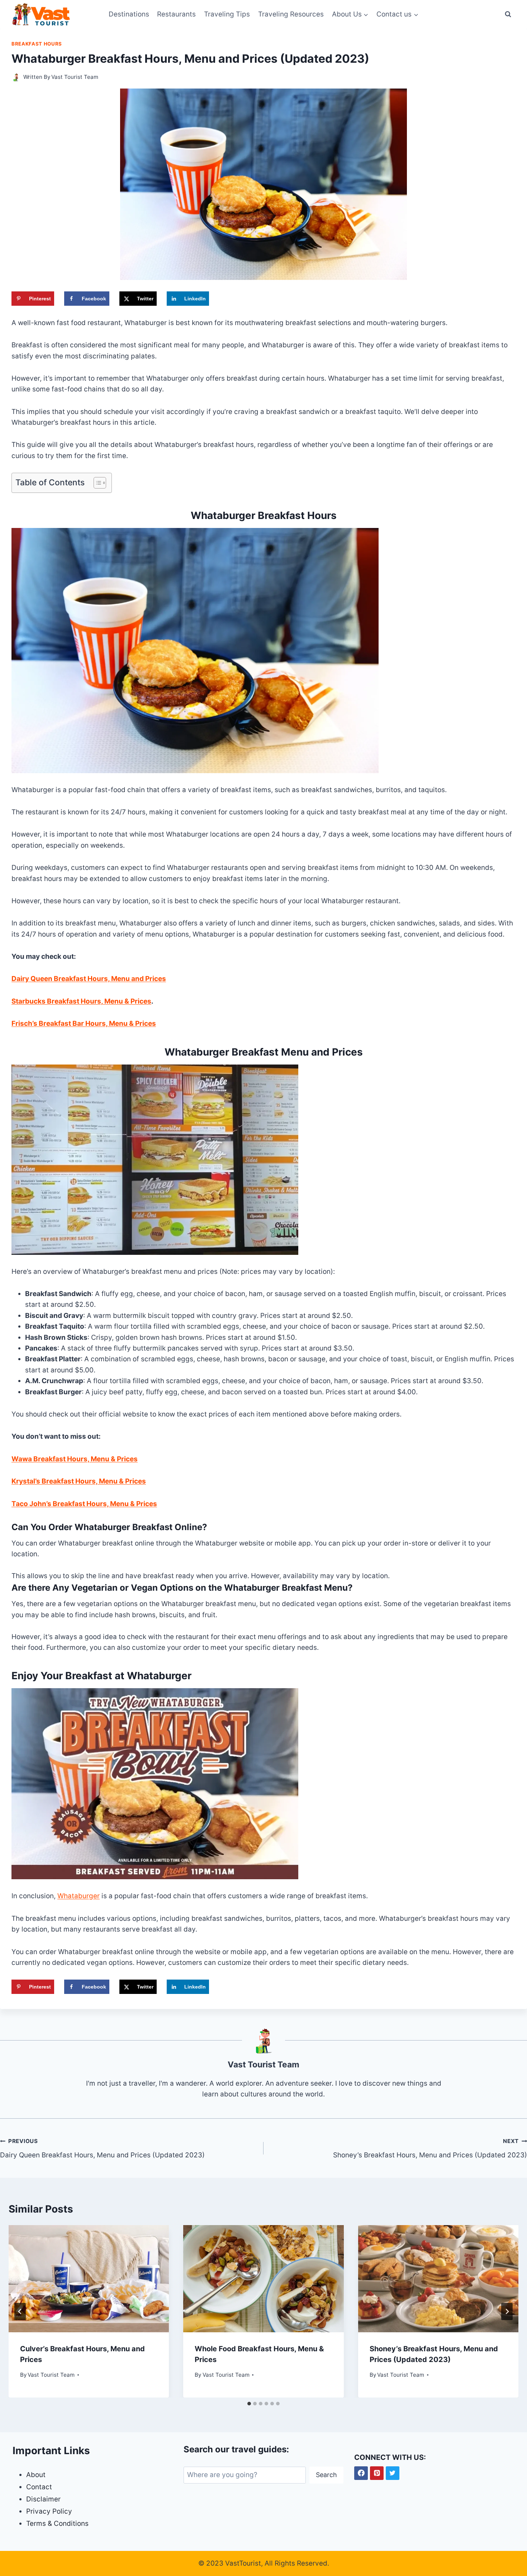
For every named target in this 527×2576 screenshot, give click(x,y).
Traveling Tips (227, 14)
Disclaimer (43, 2499)
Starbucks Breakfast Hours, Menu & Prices (81, 1001)
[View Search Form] (508, 14)
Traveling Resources (291, 14)
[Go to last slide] (20, 2311)
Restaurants (176, 14)
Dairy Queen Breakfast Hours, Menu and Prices (89, 979)
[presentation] (89, 2279)
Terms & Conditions (57, 2523)
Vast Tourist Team (75, 77)
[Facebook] (361, 2473)
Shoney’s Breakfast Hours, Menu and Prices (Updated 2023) (430, 2148)
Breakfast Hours (37, 44)
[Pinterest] (377, 2473)
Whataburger (79, 1896)
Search (326, 2475)
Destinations (129, 14)
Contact (39, 2487)
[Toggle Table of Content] (96, 483)
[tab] (249, 2404)
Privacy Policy (49, 2511)
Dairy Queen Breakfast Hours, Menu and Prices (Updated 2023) (102, 2148)
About (36, 2475)
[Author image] (16, 77)
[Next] (507, 2311)
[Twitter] (393, 2473)
